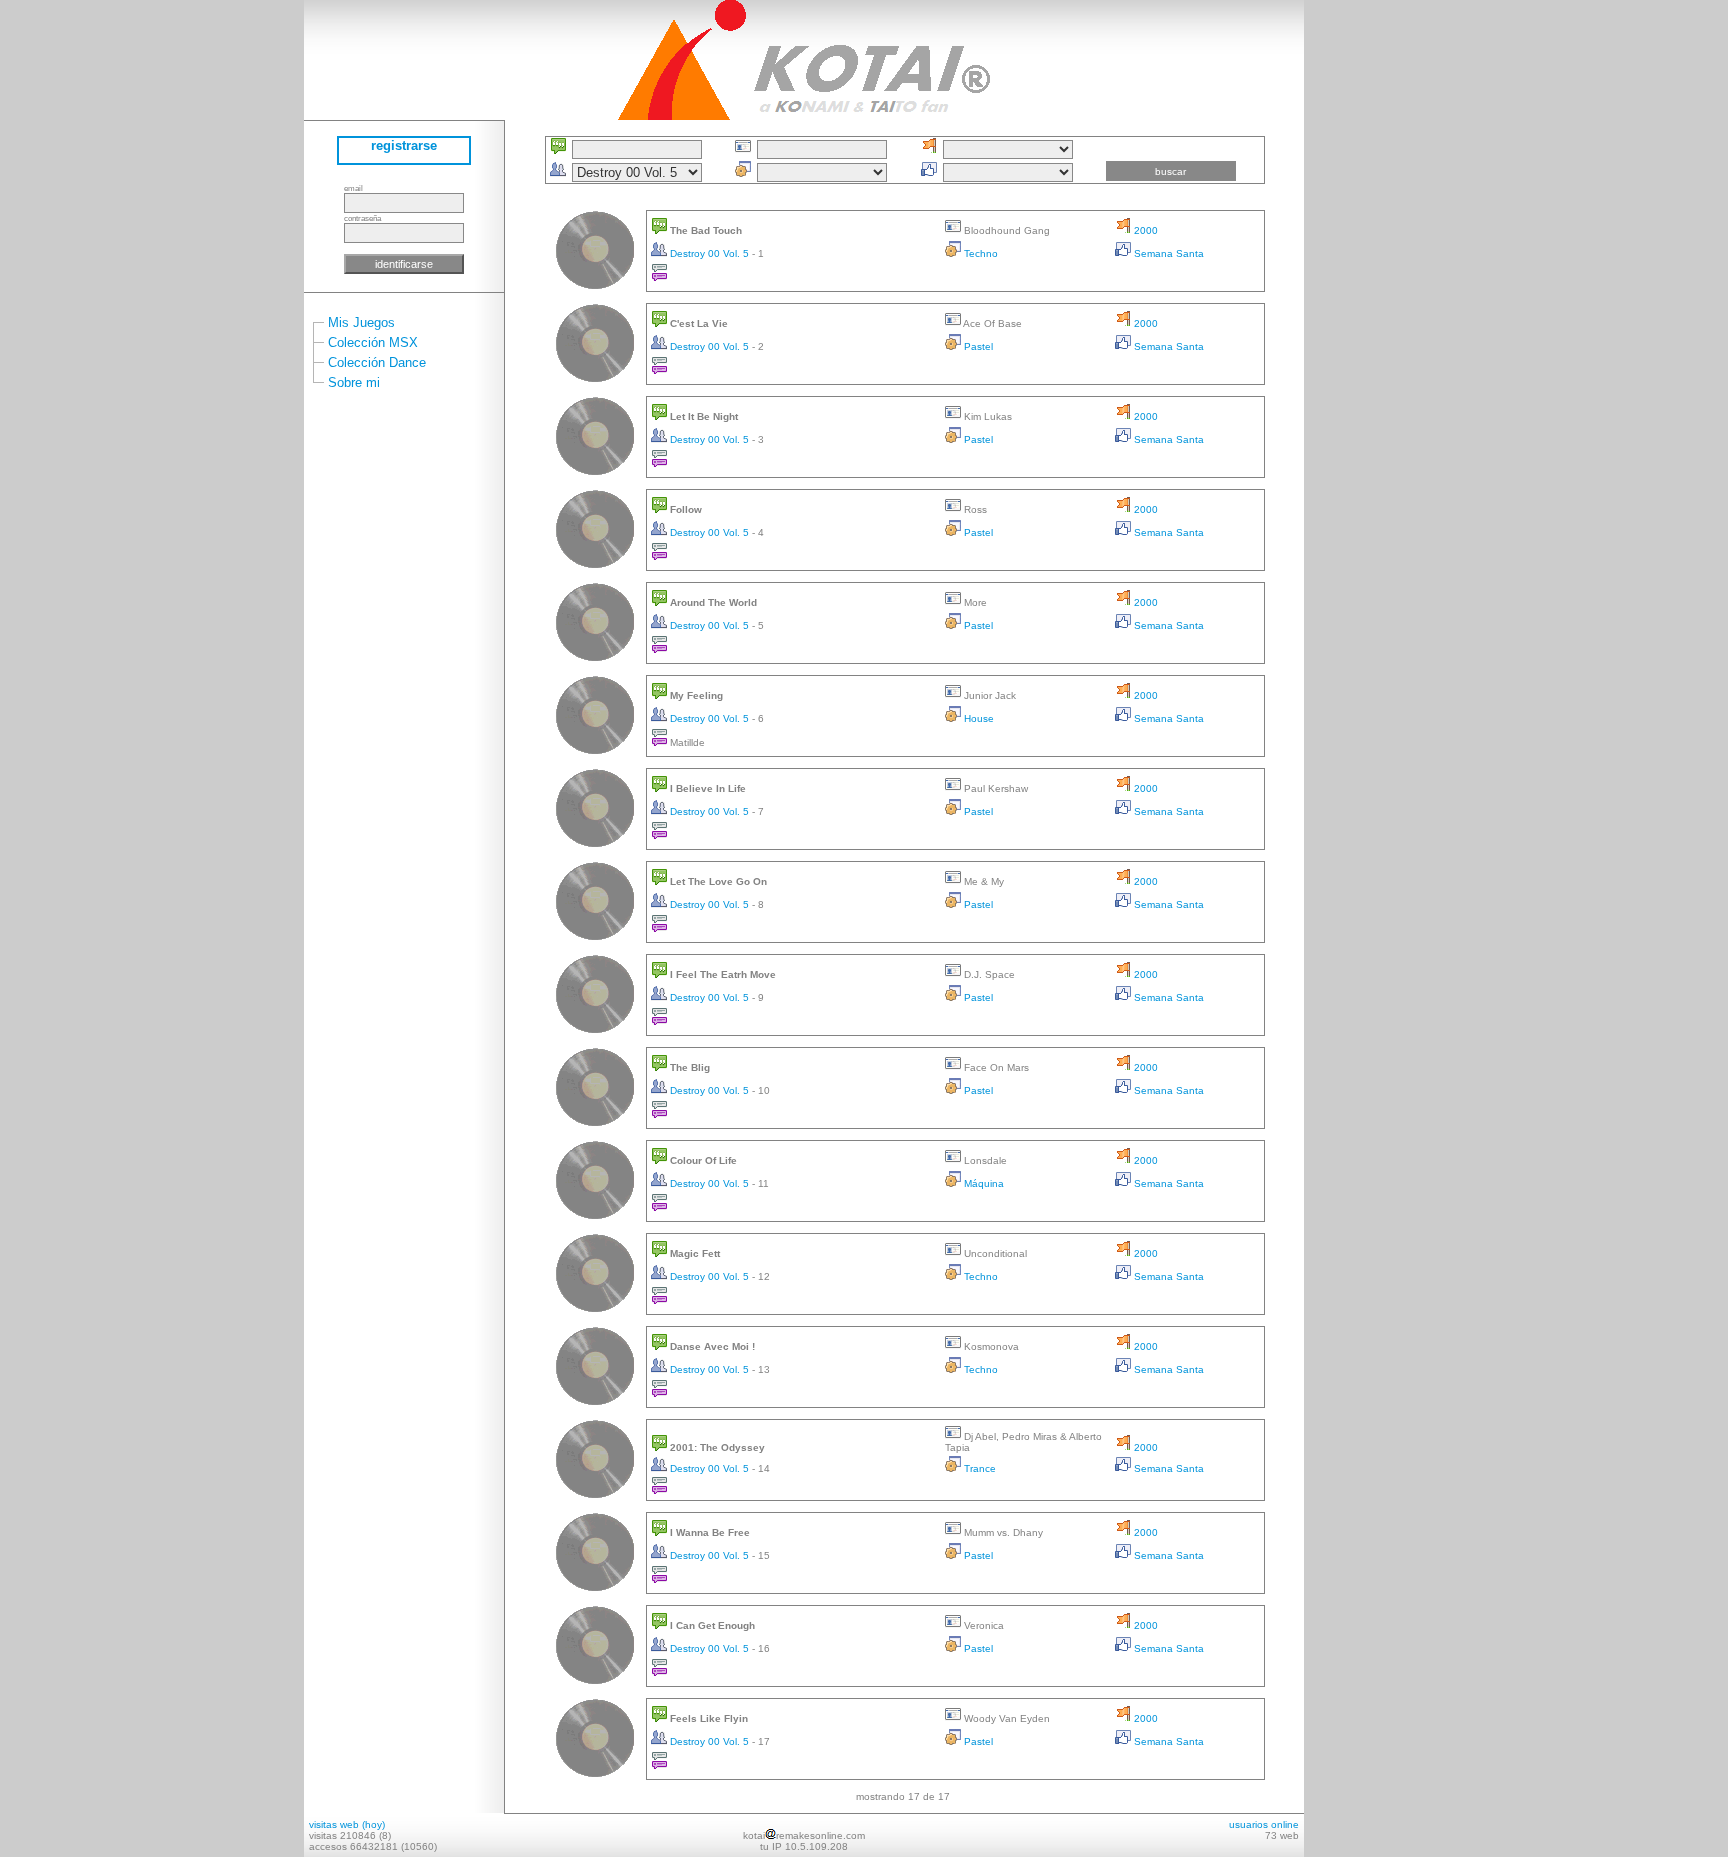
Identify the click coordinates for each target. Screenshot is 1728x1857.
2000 (1144, 230)
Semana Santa (1167, 253)
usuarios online (1264, 1824)
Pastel (977, 346)
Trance (978, 1468)
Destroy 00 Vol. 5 (709, 253)
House (977, 718)
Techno (979, 253)
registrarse (404, 145)
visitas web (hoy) (347, 1824)
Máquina (982, 1183)
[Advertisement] (1364, 300)
